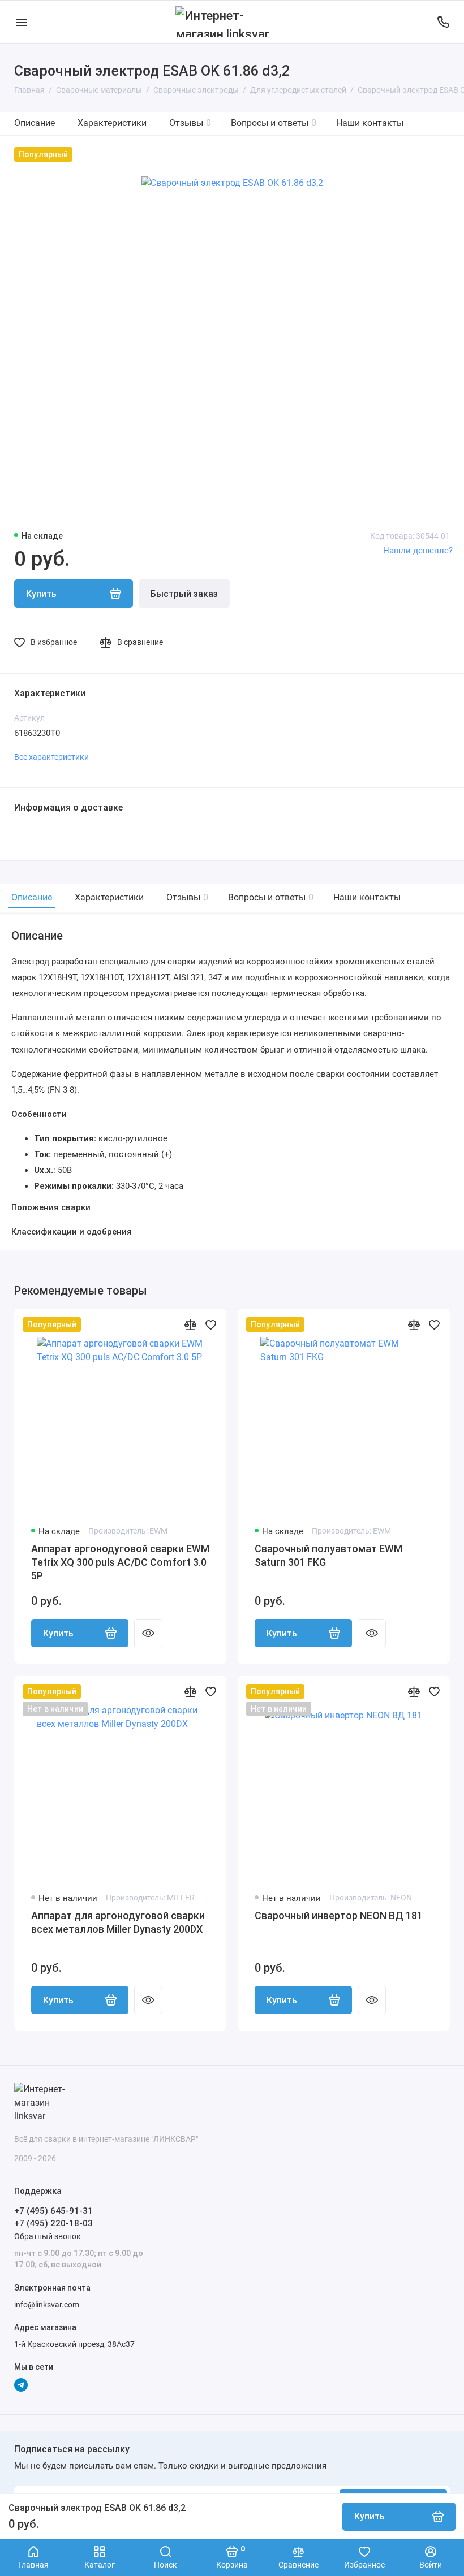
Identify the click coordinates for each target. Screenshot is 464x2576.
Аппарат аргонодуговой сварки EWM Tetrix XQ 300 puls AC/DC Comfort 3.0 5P (120, 1562)
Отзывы (190, 123)
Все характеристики (51, 757)
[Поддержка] (443, 22)
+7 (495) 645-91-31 (53, 2211)
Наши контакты (370, 123)
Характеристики (112, 123)
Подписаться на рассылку (72, 2449)
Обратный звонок (48, 2236)
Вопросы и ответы (274, 123)
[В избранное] (210, 1324)
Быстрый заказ (184, 594)
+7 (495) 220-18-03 (53, 2223)
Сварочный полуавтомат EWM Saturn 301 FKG (328, 1555)
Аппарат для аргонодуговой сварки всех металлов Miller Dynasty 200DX (118, 1922)
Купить (58, 1633)
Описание (35, 123)
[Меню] (21, 22)
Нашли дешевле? (418, 551)
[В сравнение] (190, 1324)
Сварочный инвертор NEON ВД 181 (339, 1915)
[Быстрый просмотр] (148, 1633)
